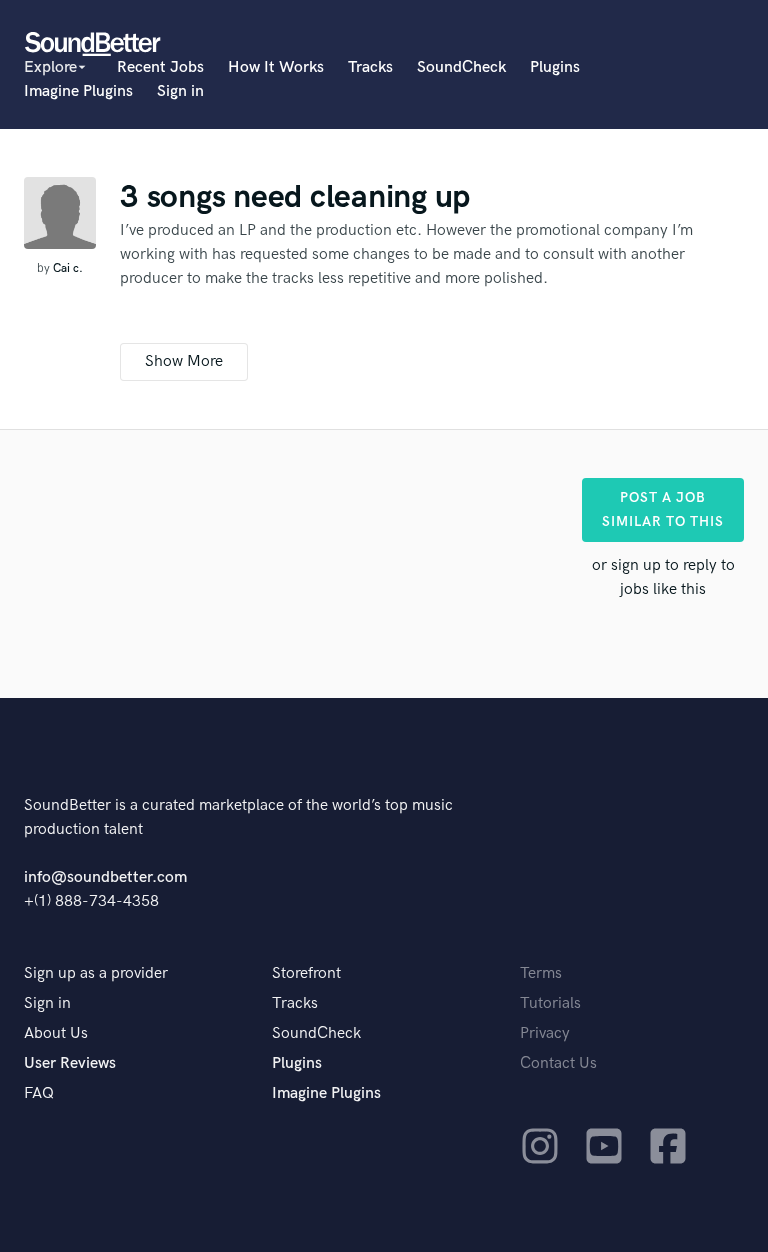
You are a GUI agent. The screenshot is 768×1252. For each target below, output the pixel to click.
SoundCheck (461, 67)
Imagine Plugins (78, 91)
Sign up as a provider (96, 973)
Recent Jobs (160, 67)
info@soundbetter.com (105, 877)
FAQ (39, 1093)
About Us (56, 1033)
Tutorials (550, 1003)
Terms (541, 973)
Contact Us (558, 1063)
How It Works (276, 67)
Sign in (180, 91)
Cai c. (68, 268)
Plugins (555, 67)
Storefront (306, 973)
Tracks (370, 67)
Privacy (545, 1033)
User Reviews (70, 1063)
